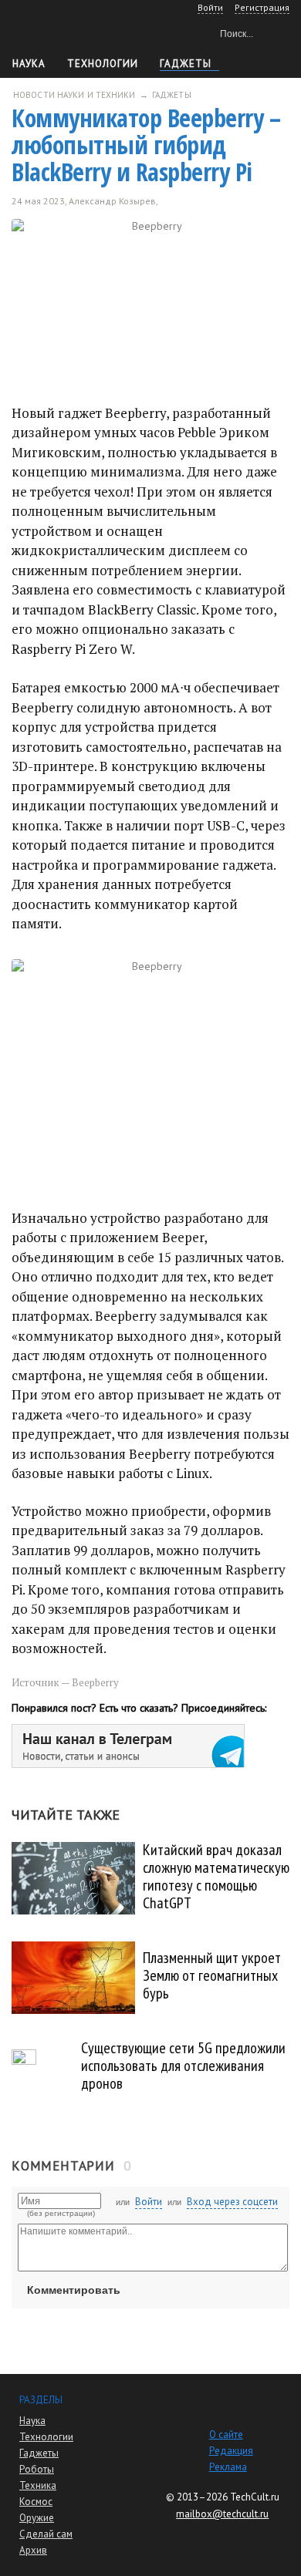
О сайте (226, 2435)
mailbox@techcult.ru (222, 2514)
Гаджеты (186, 64)
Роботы (37, 2469)
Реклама (228, 2467)
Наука (29, 64)
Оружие (37, 2518)
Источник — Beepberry (65, 1682)
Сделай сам (46, 2534)
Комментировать (74, 2290)
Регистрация (262, 7)
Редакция (231, 2451)
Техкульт (78, 31)
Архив (33, 2550)
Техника (38, 2485)
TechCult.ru (255, 2497)
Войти (149, 2202)
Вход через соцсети (232, 2202)
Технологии (103, 64)
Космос (36, 2502)
